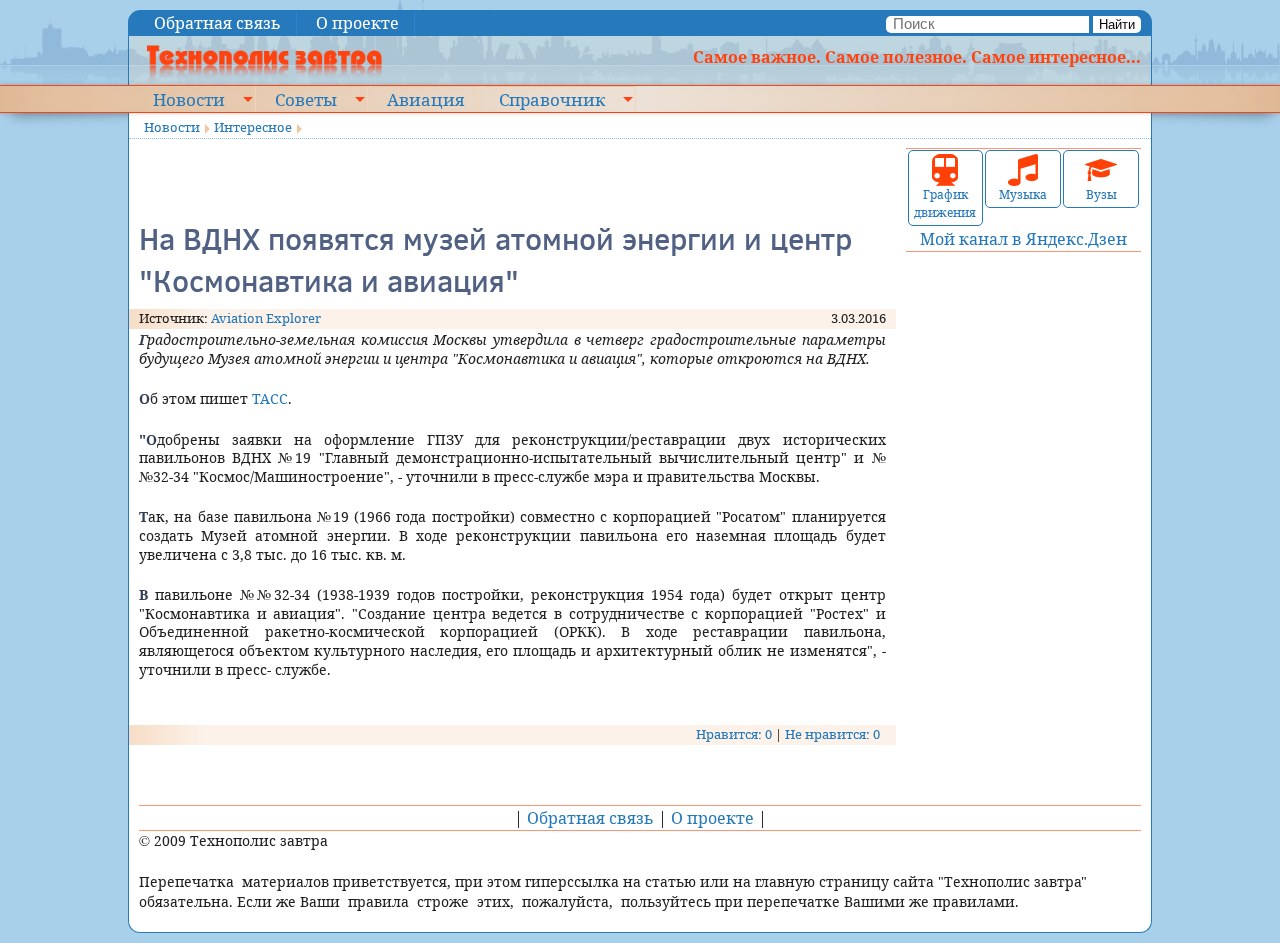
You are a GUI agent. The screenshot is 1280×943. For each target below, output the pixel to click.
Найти (1117, 24)
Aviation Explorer (266, 318)
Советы (306, 99)
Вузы (1101, 194)
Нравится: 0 (734, 734)
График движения (945, 203)
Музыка (1023, 194)
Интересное (253, 127)
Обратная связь (217, 23)
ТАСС (270, 398)
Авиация (425, 99)
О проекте (357, 23)
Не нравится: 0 (832, 734)
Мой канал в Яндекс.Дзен (1023, 239)
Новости (189, 99)
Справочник (552, 99)
